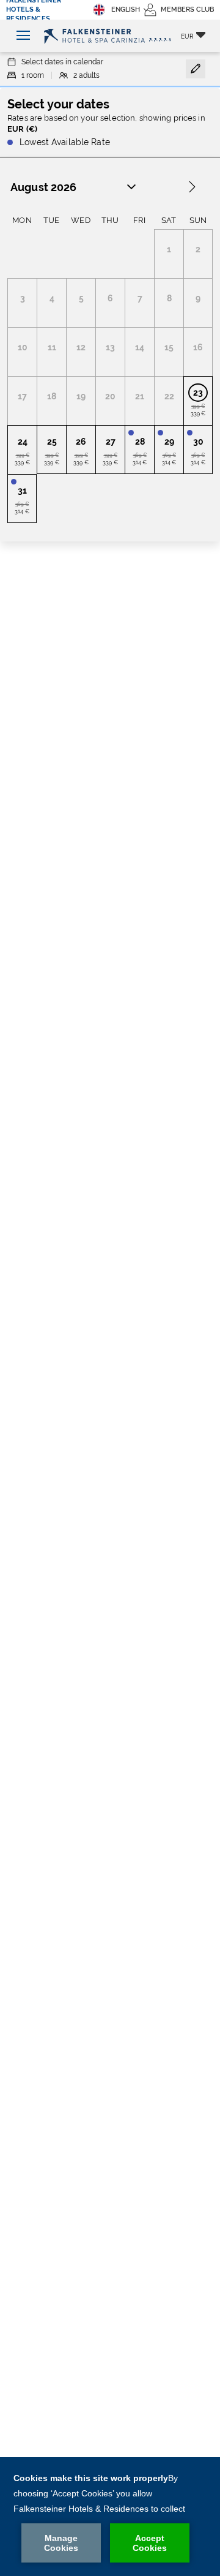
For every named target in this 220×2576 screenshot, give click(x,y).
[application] (110, 2517)
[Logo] (110, 36)
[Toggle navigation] (20, 36)
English (126, 9)
